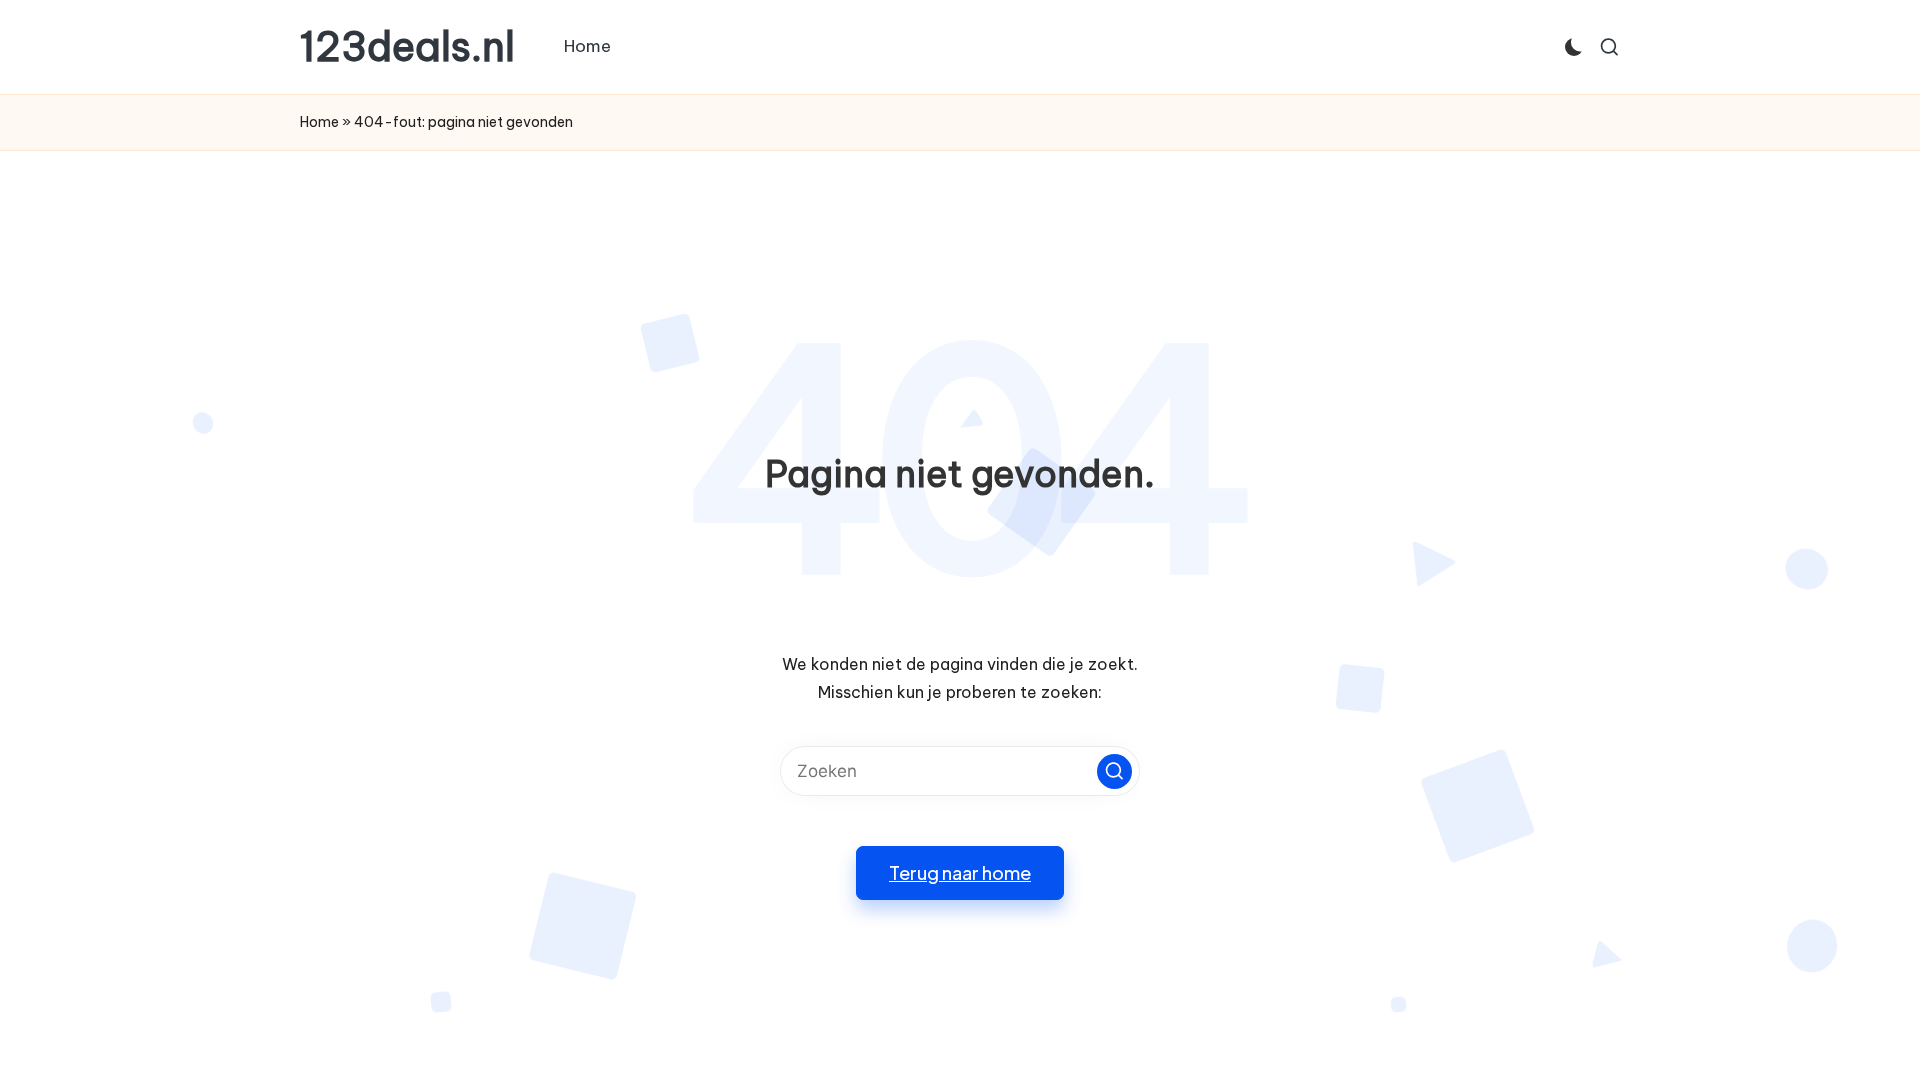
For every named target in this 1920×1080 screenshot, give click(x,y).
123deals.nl (407, 47)
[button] (1114, 771)
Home (319, 122)
